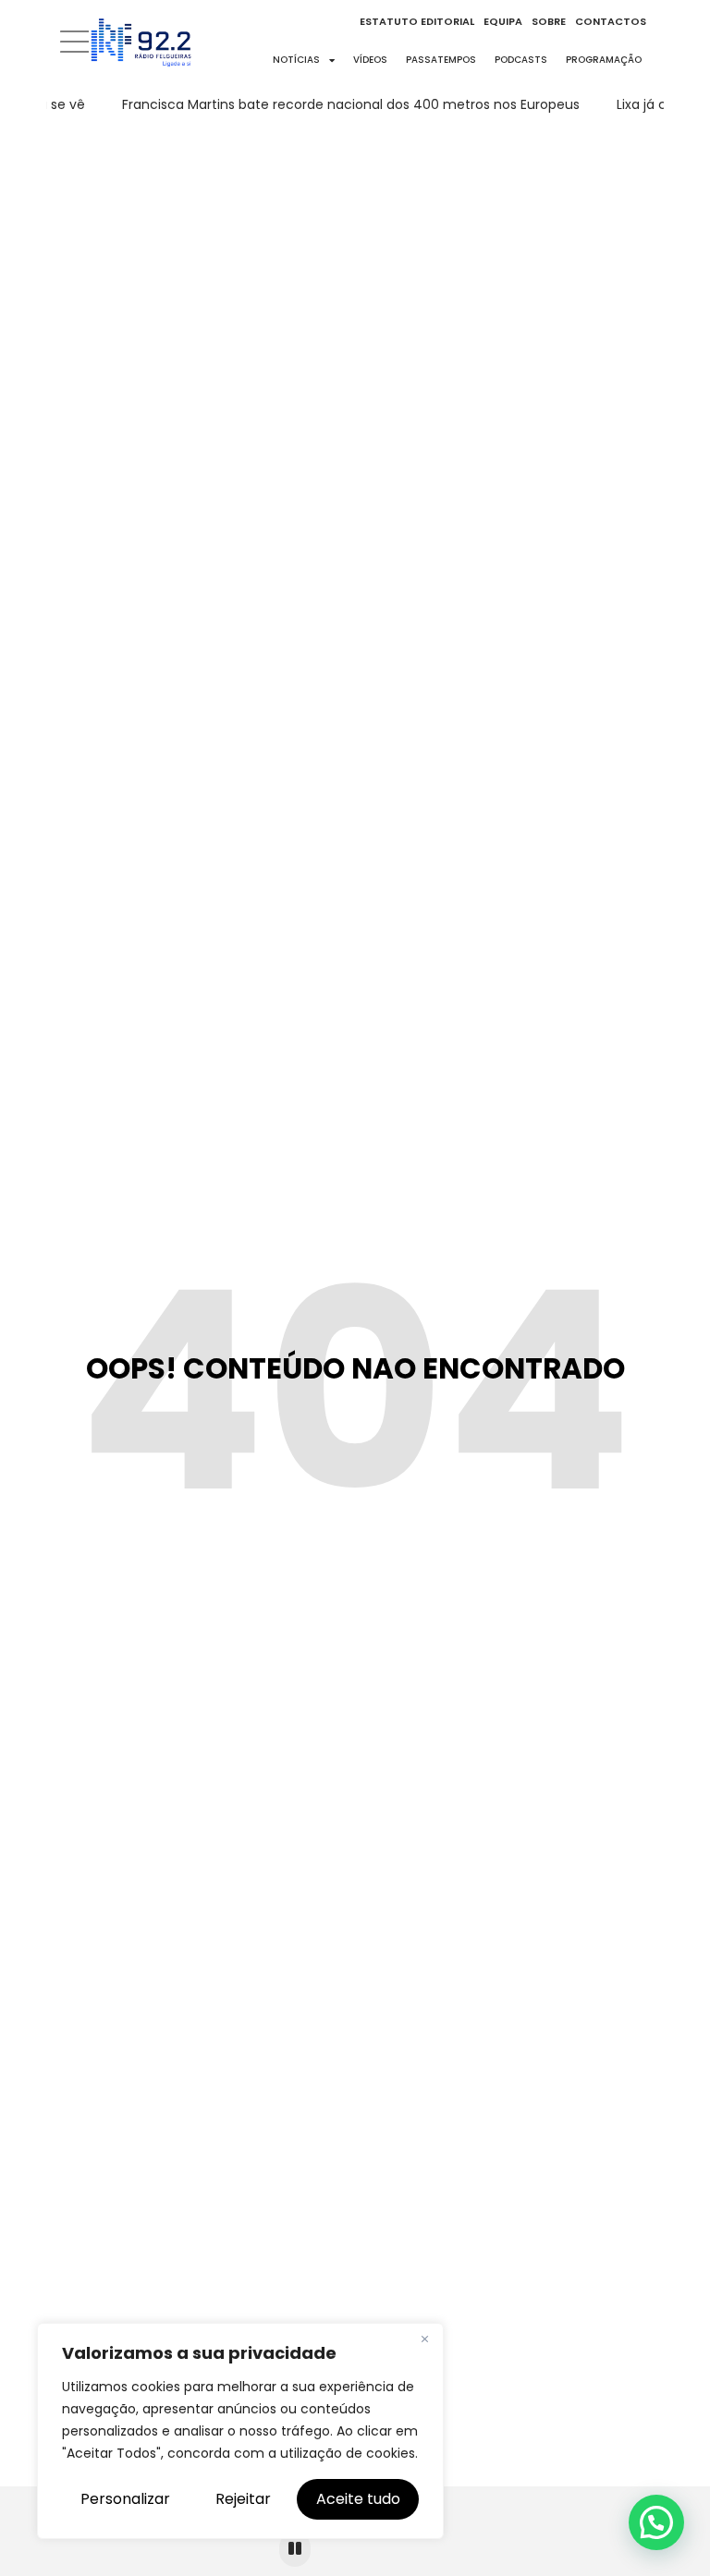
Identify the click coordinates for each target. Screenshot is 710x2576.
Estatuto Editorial (417, 21)
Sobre (549, 21)
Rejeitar (243, 2499)
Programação (604, 60)
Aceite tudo (358, 2499)
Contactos (611, 21)
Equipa (503, 21)
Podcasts (521, 60)
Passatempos (441, 60)
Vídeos (370, 60)
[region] (240, 2431)
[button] (656, 2522)
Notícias (296, 60)
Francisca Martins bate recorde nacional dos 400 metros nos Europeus (343, 104)
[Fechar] (424, 2339)
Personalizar (125, 2499)
